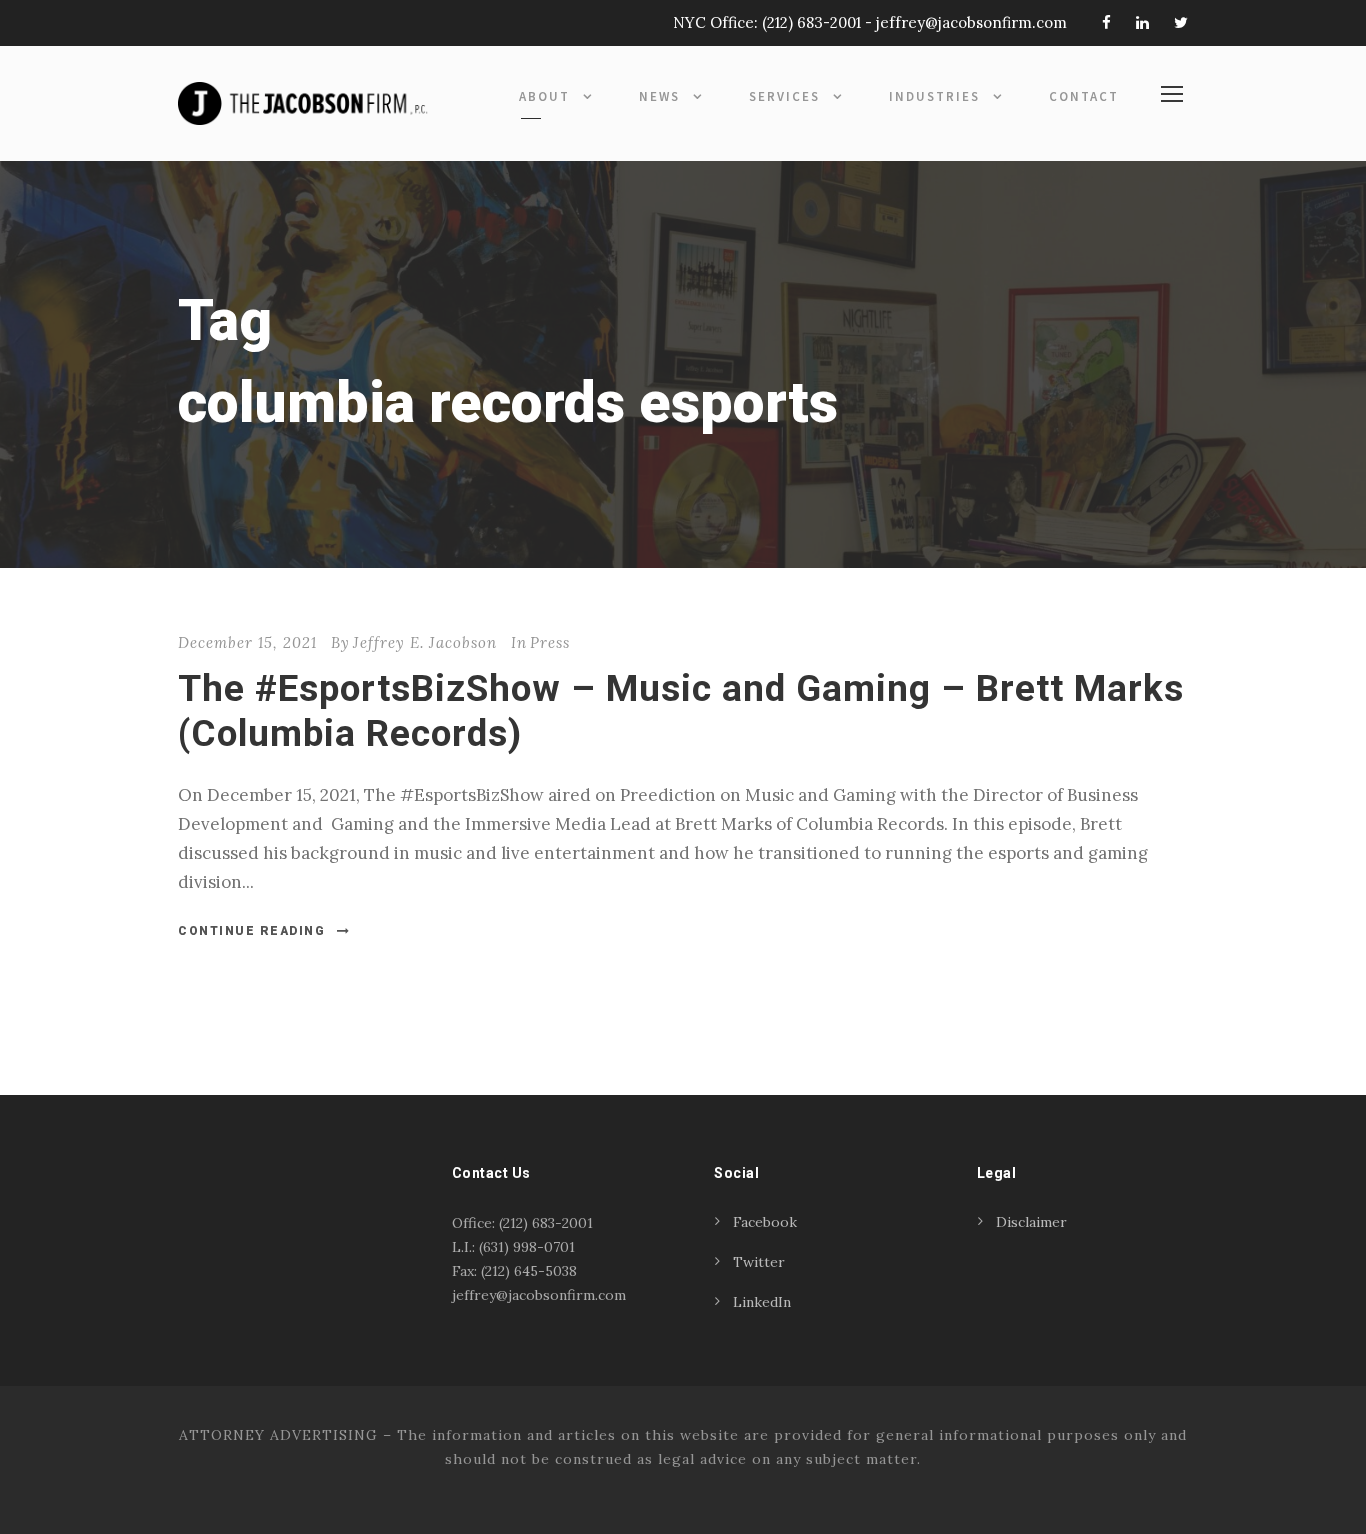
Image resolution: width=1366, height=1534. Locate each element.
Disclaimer (1031, 1222)
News (659, 96)
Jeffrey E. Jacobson (425, 642)
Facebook (765, 1222)
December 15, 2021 (247, 642)
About (544, 96)
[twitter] (1181, 22)
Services (784, 96)
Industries (934, 96)
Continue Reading (251, 931)
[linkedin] (1142, 22)
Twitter (759, 1262)
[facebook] (1106, 22)
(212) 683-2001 (811, 22)
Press (550, 642)
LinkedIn (762, 1302)
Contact (1084, 96)
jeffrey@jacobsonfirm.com (971, 22)
